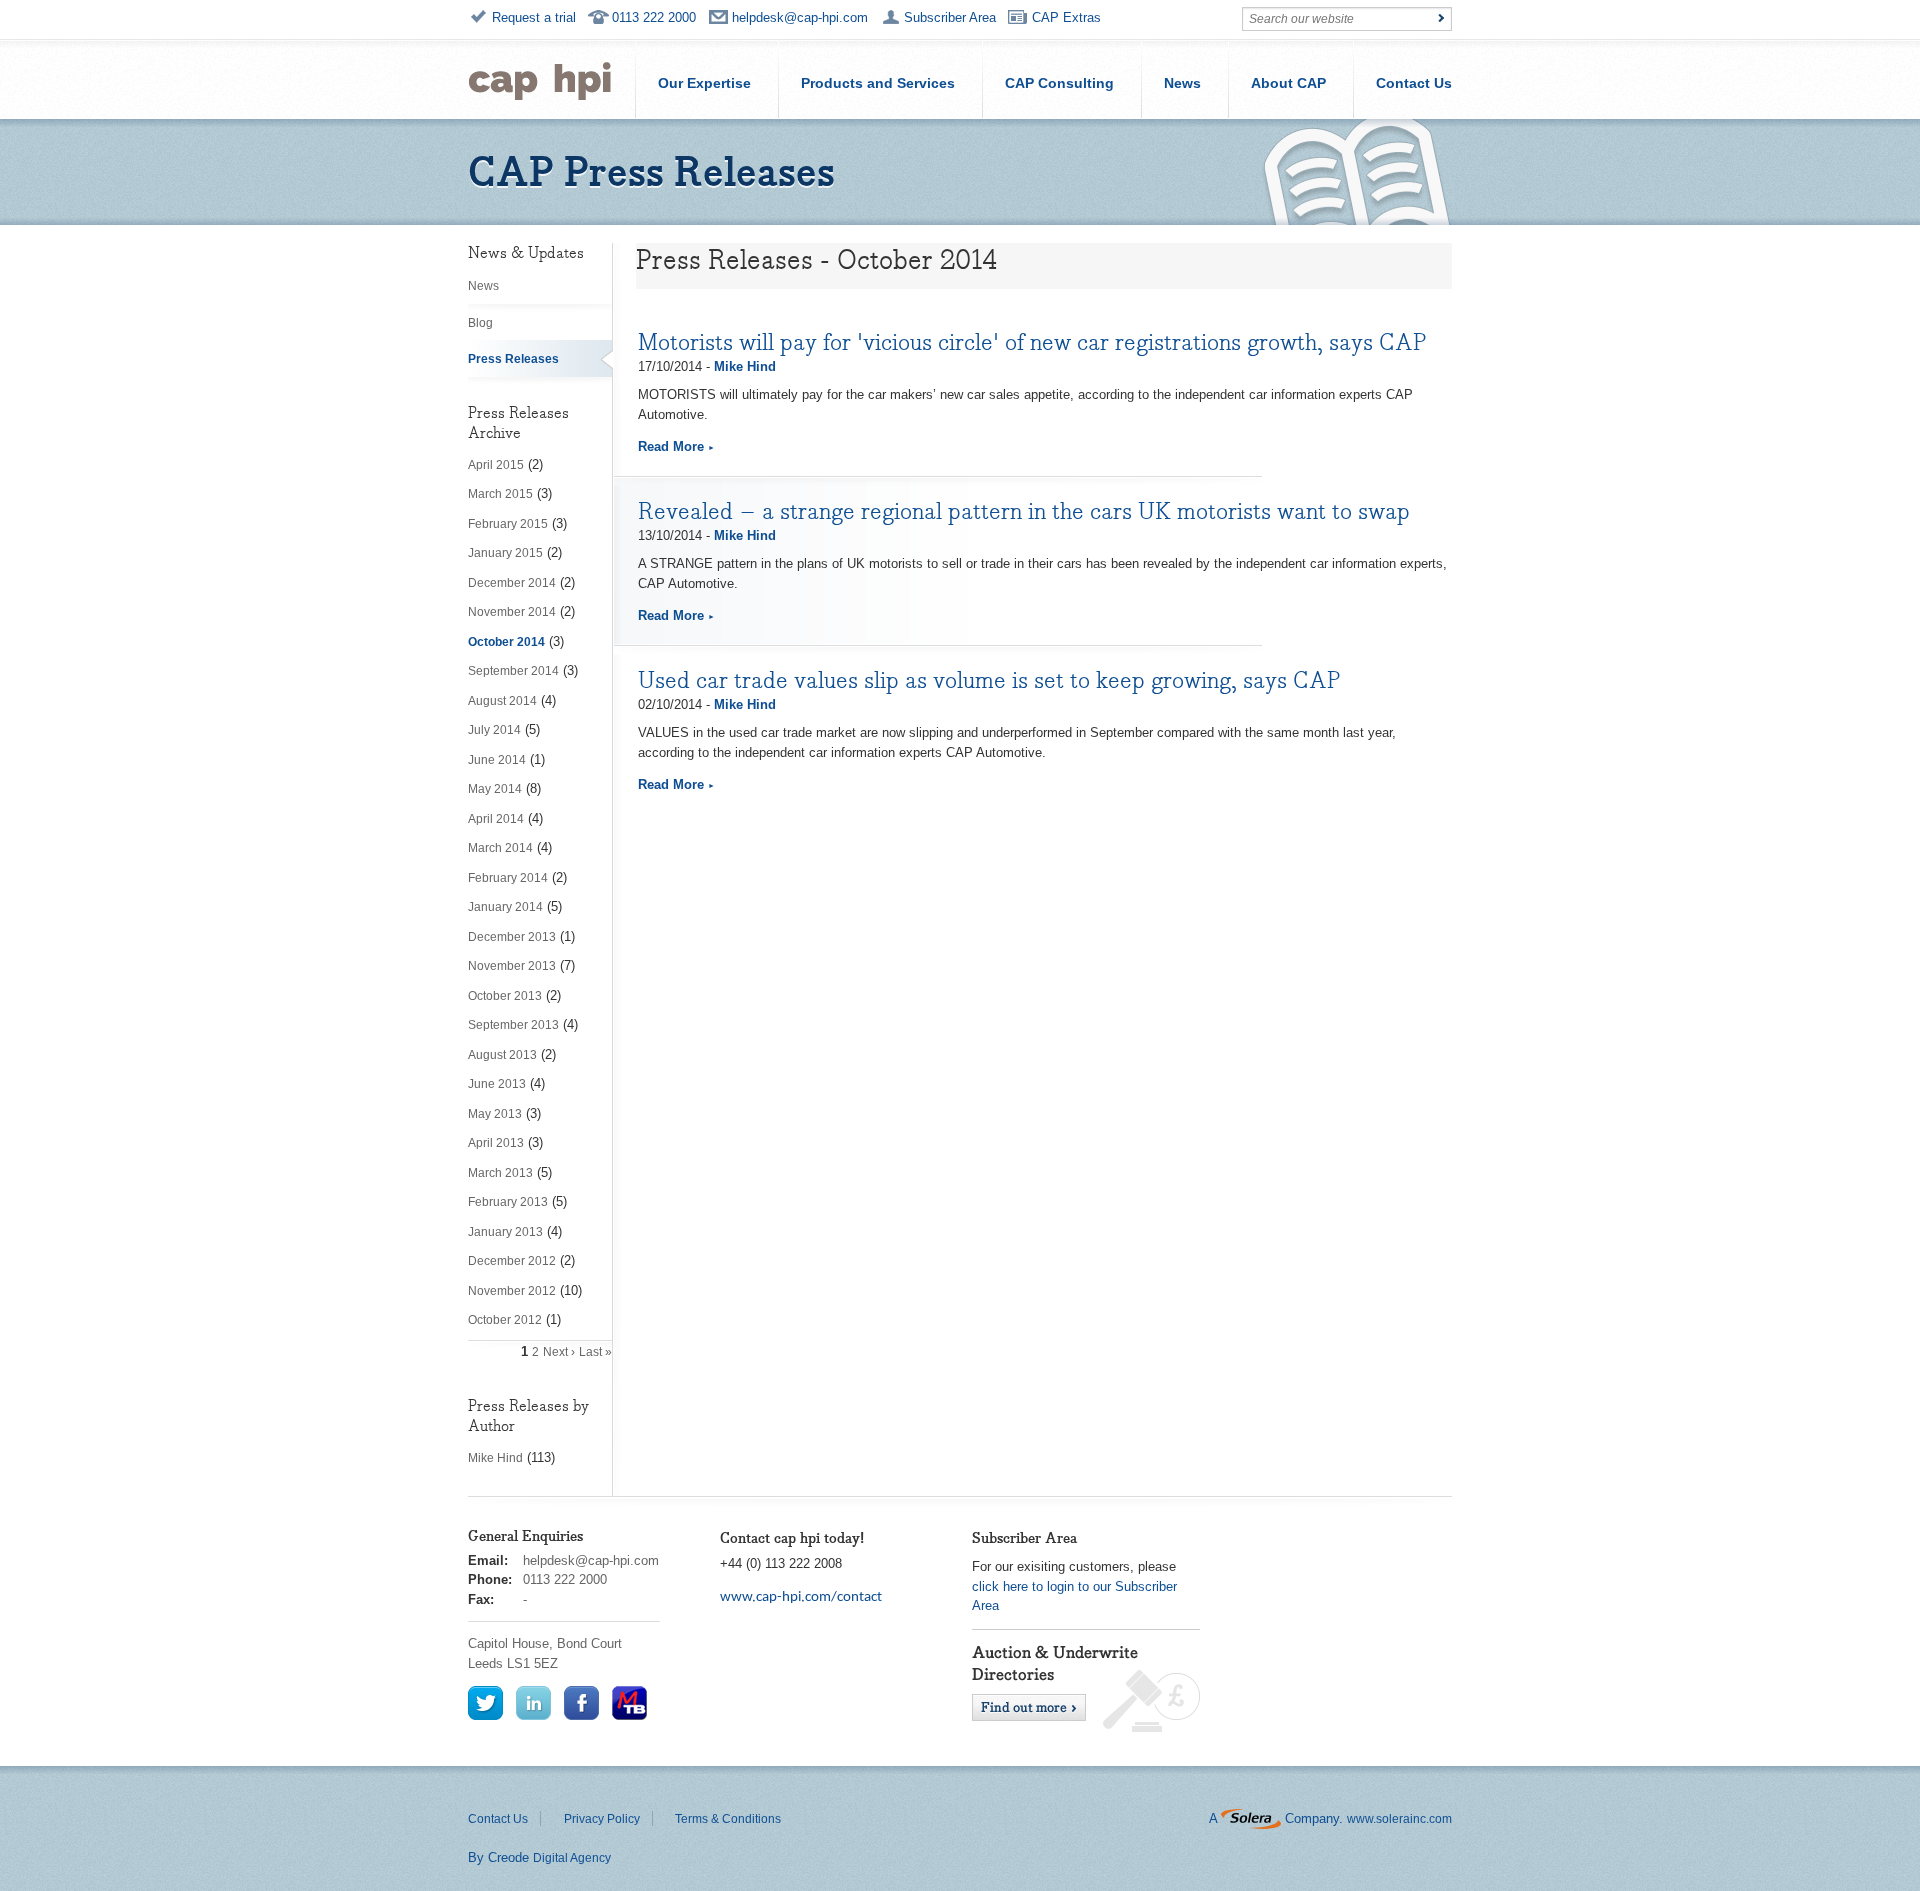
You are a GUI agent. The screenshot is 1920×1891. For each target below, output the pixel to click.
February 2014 (508, 878)
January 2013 (505, 1232)
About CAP (1288, 83)
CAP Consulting (1059, 83)
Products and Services (878, 83)
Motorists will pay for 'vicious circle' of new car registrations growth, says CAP (1032, 342)
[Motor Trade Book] (629, 1702)
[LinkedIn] (533, 1702)
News (1182, 83)
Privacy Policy (602, 1819)
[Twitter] (485, 1702)
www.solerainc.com (1399, 1819)
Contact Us (1414, 83)
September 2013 (513, 1025)
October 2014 (506, 642)
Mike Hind (495, 1458)
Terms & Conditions (728, 1819)
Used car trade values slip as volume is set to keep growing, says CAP (989, 680)
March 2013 (500, 1173)
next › (559, 1352)
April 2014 (496, 819)
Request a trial (534, 17)
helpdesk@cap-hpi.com (800, 17)
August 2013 (502, 1055)
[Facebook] (581, 1702)
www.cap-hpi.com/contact (801, 1597)
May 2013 (495, 1114)
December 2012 (512, 1261)
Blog (480, 323)
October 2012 (505, 1320)
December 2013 (512, 937)
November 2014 (512, 612)
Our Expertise (704, 83)
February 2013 (508, 1202)
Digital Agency (572, 1858)
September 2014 (513, 671)
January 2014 (505, 907)
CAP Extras (1066, 17)
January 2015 (505, 553)
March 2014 (500, 848)
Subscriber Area (950, 17)
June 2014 (497, 760)
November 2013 (512, 966)
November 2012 (512, 1291)
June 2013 (497, 1084)
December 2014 (512, 583)
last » (595, 1352)
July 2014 (494, 730)
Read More (671, 446)
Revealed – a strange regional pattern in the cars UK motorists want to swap (1024, 511)
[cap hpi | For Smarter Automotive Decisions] (540, 78)
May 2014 (495, 789)
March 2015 (500, 494)
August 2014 (502, 701)
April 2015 (496, 465)
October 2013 (505, 996)
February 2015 (508, 524)
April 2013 (496, 1143)
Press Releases (513, 359)
